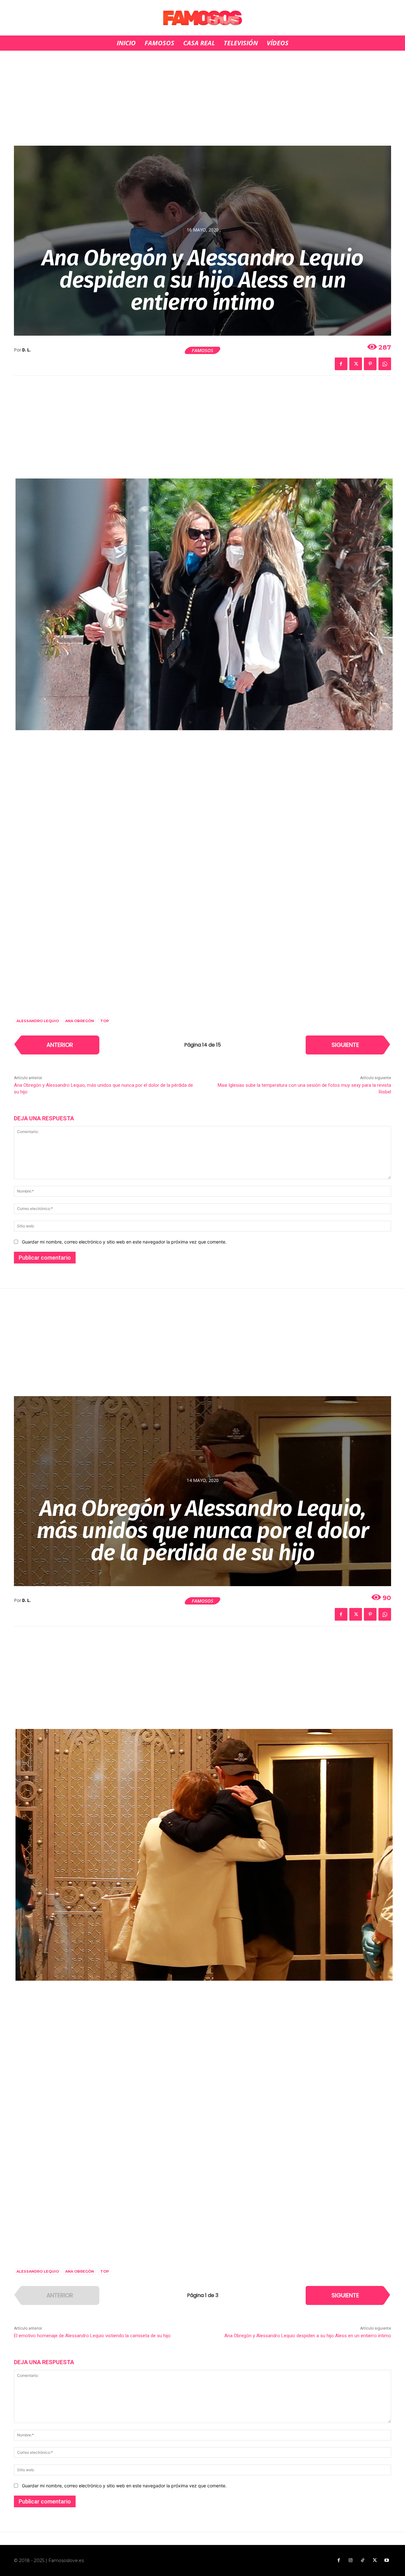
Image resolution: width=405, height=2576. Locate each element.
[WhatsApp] (385, 364)
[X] (356, 364)
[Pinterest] (370, 364)
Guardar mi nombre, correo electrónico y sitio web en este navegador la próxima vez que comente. (124, 1242)
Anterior (60, 1045)
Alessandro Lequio (38, 1021)
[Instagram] (351, 2560)
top (105, 1021)
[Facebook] (341, 364)
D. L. (26, 350)
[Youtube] (387, 2560)
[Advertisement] (202, 98)
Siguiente (345, 1045)
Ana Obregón (80, 1021)
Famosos (202, 350)
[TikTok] (363, 2560)
